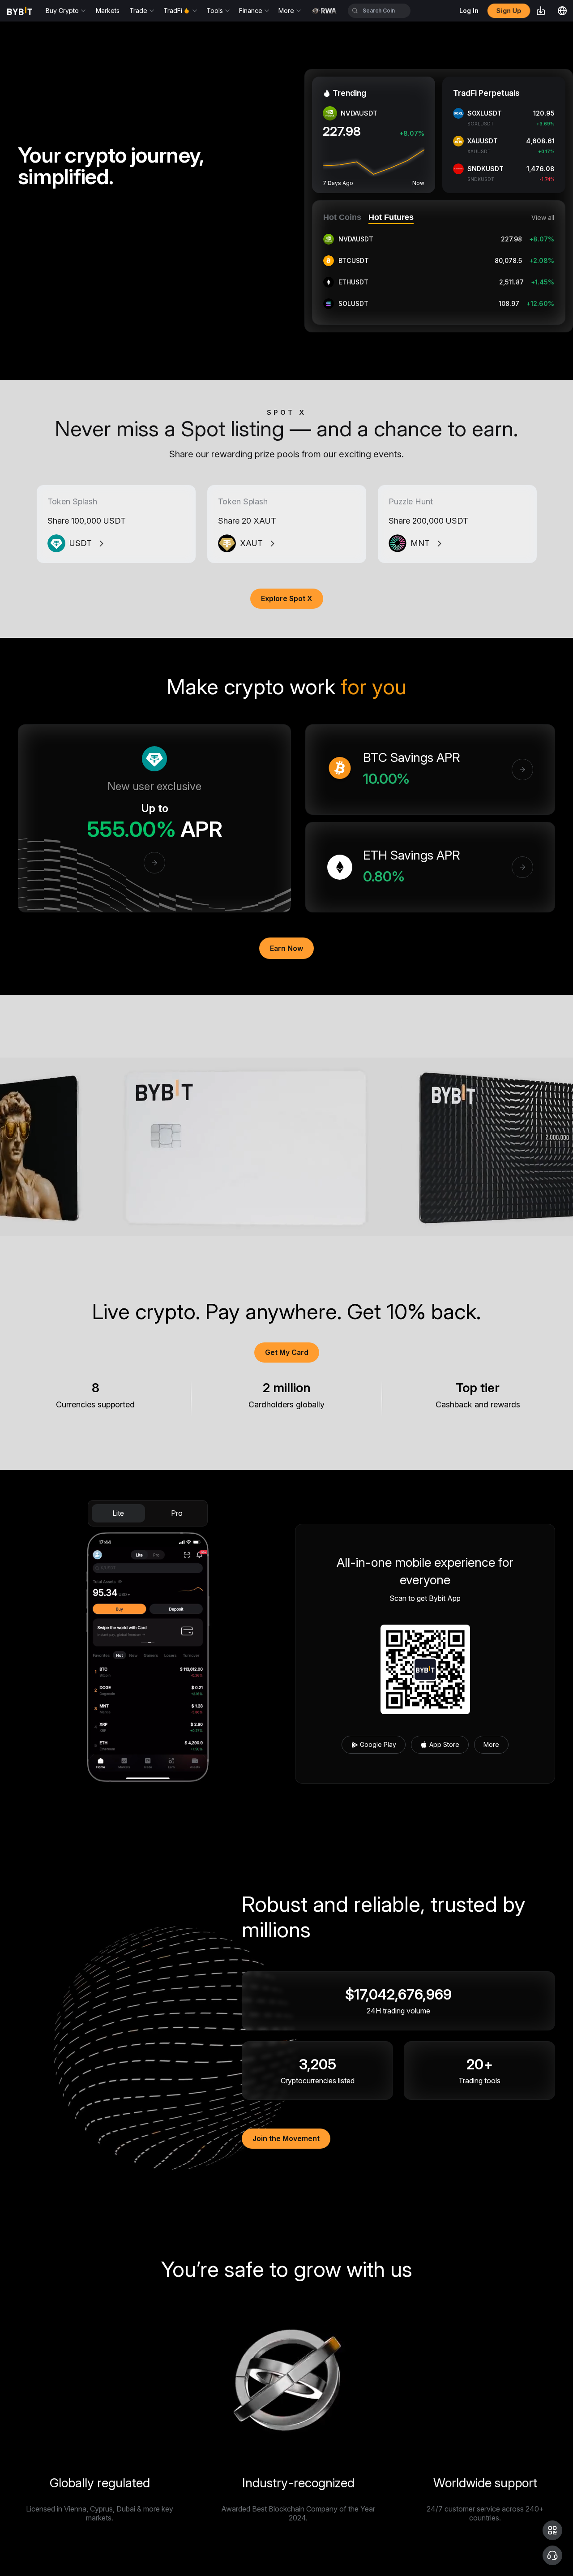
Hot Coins (342, 217)
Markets (108, 11)
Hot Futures (391, 217)
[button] (552, 2530)
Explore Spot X (287, 598)
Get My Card (287, 1352)
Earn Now (286, 948)
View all (543, 218)
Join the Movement (286, 2138)
